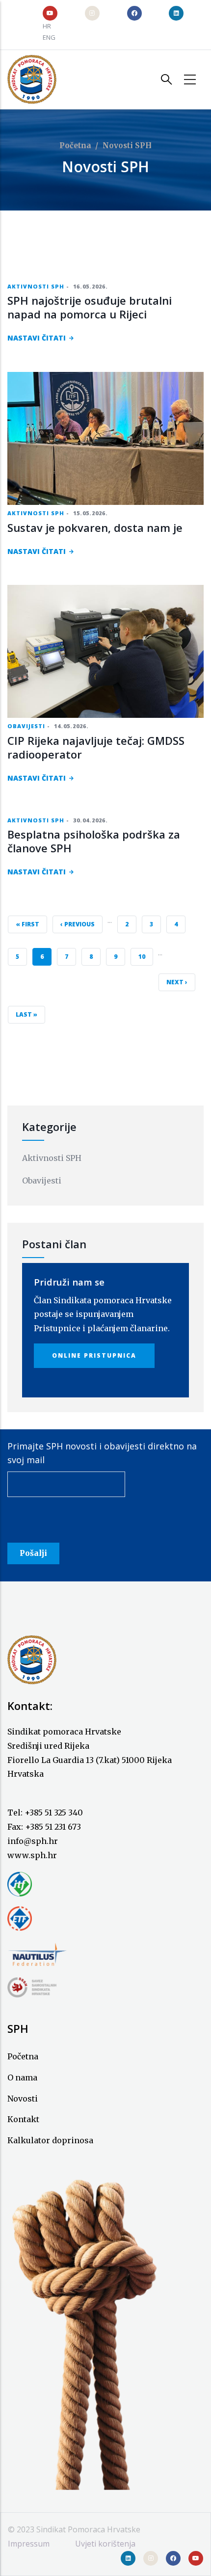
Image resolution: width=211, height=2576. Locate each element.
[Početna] (32, 79)
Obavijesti (26, 726)
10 (145, 956)
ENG (49, 37)
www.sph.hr (32, 1855)
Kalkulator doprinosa (50, 2140)
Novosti (23, 2099)
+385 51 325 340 (54, 1813)
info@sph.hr (33, 1841)
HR (47, 26)
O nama (22, 2077)
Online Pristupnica (94, 1355)
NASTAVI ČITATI (37, 338)
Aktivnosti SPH (36, 286)
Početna (75, 145)
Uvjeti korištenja (105, 2544)
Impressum (29, 2544)
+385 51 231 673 (53, 1827)
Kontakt (23, 2119)
